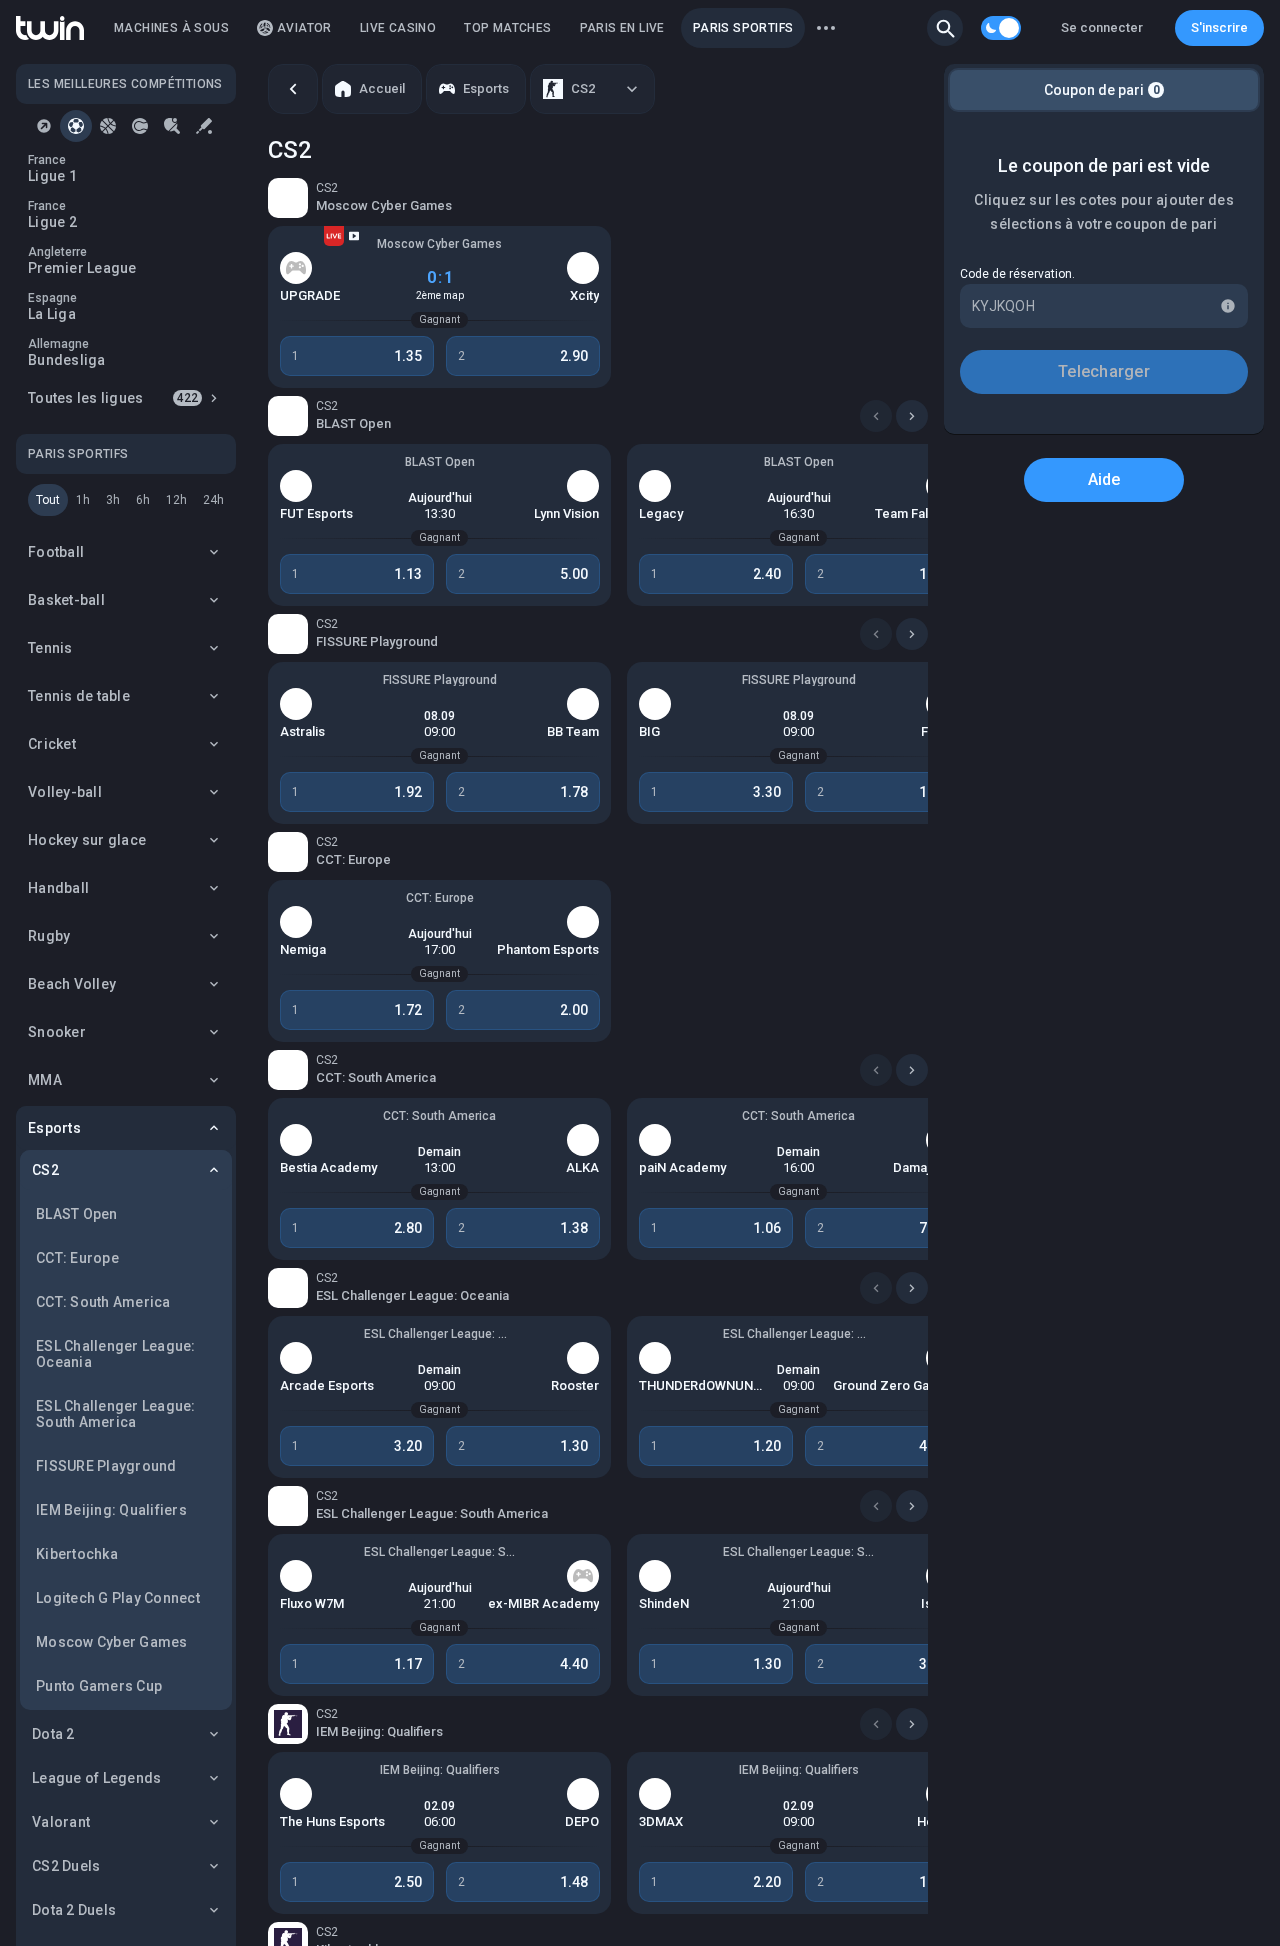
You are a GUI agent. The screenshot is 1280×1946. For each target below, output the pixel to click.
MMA (45, 1080)
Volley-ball (65, 792)
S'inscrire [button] (1219, 27)
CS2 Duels (66, 1866)
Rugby (49, 936)
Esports (54, 1128)
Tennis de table (79, 696)
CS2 (45, 1170)
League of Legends (96, 1778)
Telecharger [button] (1104, 371)
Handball (58, 888)
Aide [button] (1104, 479)
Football (56, 552)
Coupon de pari (1102, 90)
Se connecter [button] (1102, 27)
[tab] (44, 126)
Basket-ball (66, 600)
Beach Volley (72, 984)
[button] (945, 28)
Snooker (57, 1032)
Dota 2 (53, 1734)
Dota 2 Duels (74, 1910)
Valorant (61, 1822)
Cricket (52, 744)
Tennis (50, 648)
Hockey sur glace (87, 840)
